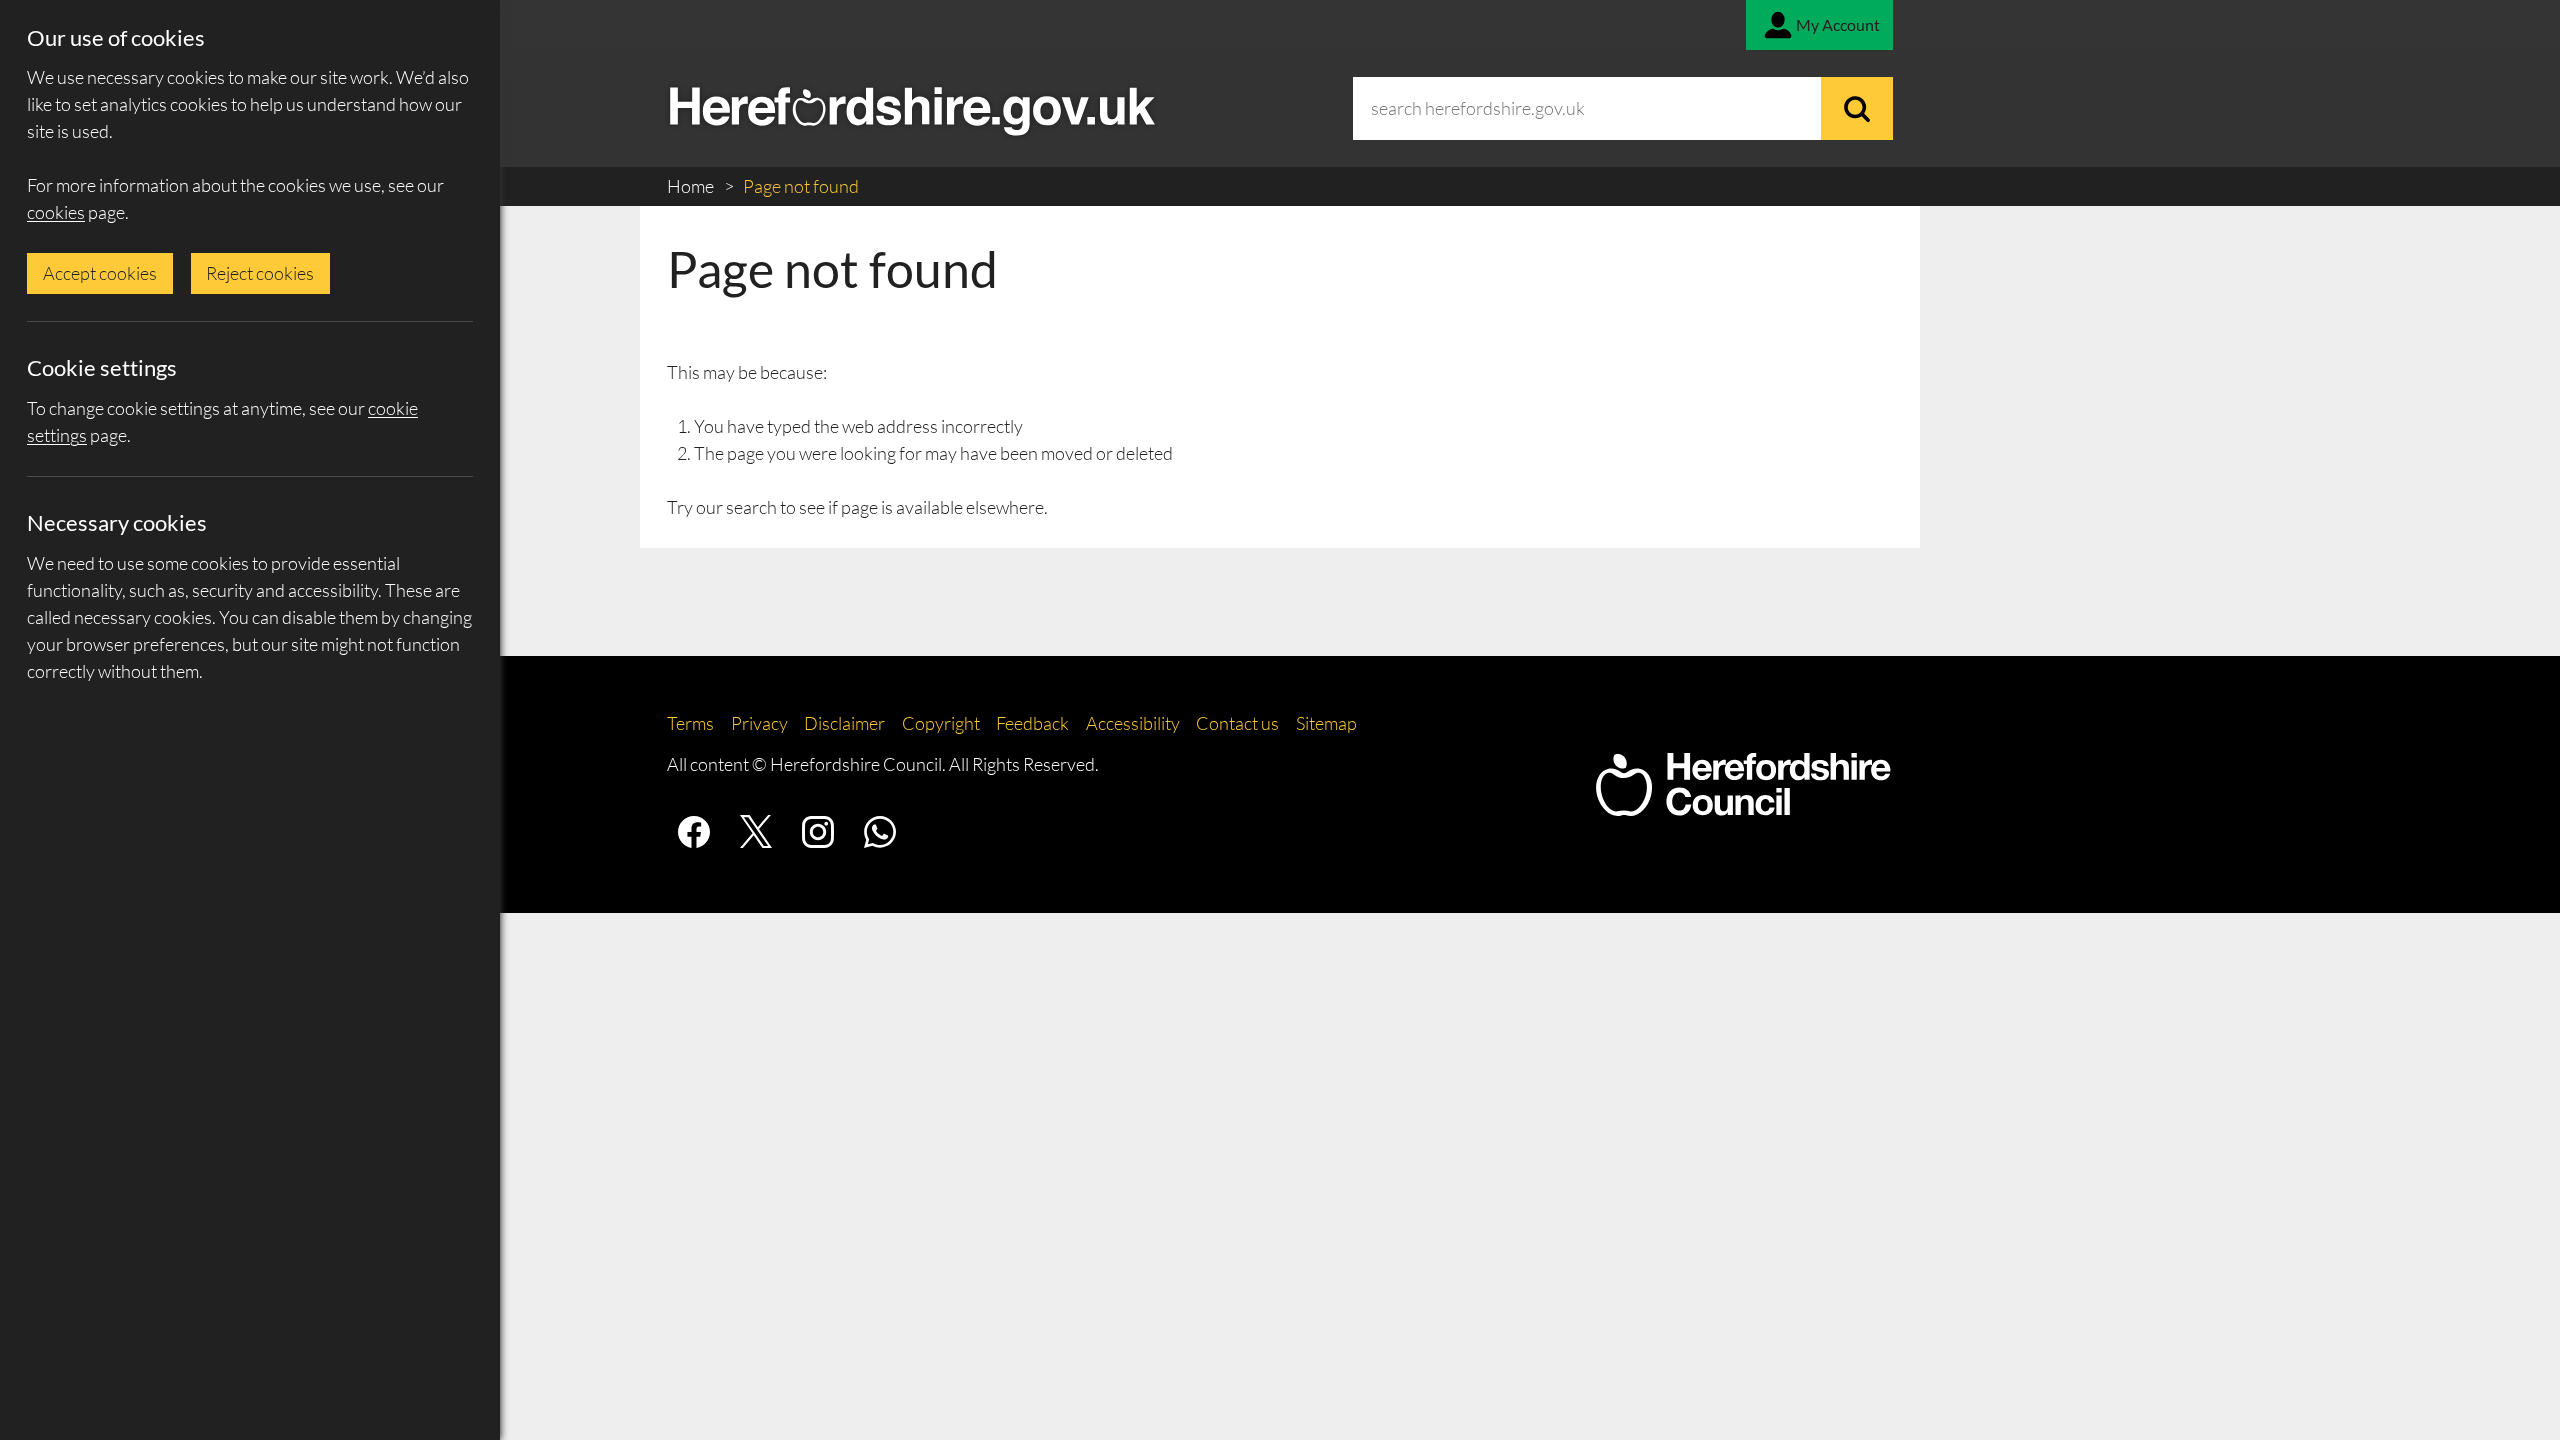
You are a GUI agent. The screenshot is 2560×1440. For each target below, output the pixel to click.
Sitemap (1326, 723)
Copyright (941, 723)
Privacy (759, 723)
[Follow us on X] (756, 832)
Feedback (1032, 723)
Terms (690, 723)
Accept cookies (100, 273)
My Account (1838, 24)
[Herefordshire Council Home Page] (1743, 806)
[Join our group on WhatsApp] (880, 832)
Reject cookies (260, 273)
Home (692, 186)
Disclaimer (844, 723)
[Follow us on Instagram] (818, 832)
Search (1857, 108)
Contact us (1237, 723)
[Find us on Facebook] (694, 832)
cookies (56, 212)
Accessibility (1133, 723)
